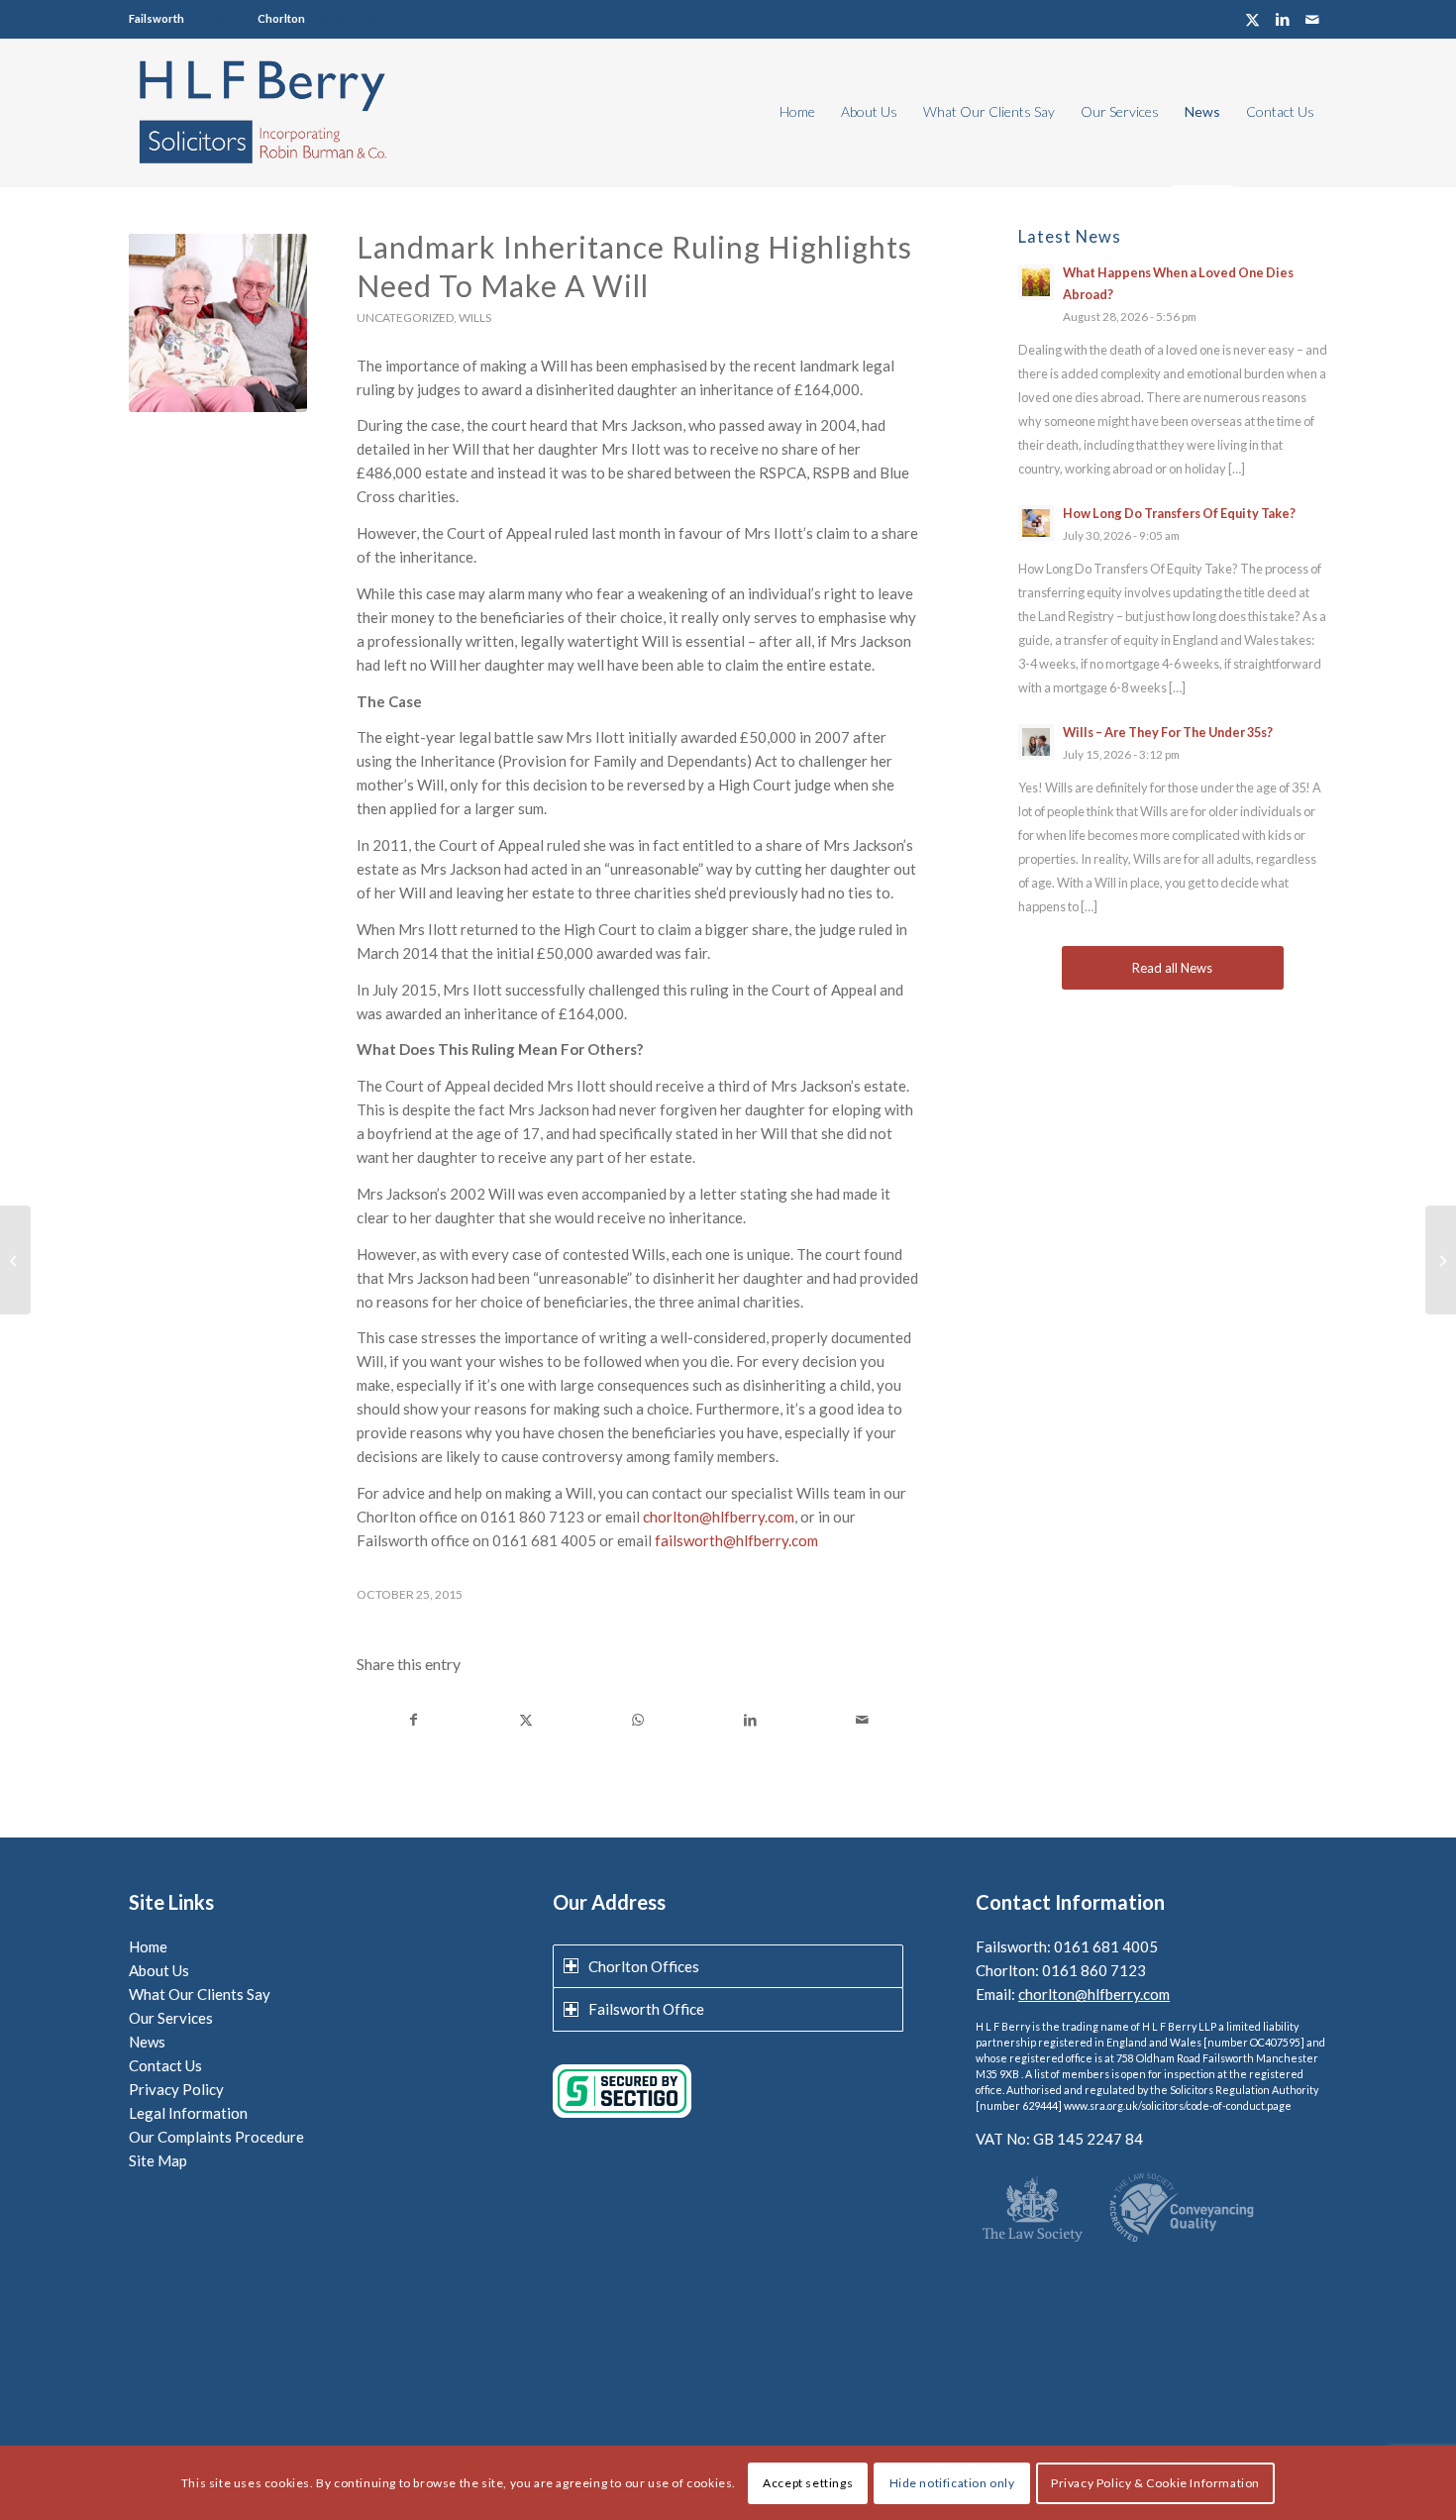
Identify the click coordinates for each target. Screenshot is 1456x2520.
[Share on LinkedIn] (750, 1720)
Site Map (158, 2160)
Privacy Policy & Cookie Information (1155, 2482)
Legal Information (188, 2113)
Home (148, 1946)
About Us (159, 1970)
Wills (475, 317)
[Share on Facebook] (414, 1720)
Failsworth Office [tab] (646, 2009)
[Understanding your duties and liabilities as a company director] (1441, 1260)
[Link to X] (1252, 19)
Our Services (171, 2018)
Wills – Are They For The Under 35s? (1168, 732)
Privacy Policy (176, 2089)
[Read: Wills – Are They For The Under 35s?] (1036, 742)
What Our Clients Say (200, 1994)
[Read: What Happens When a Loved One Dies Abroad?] (1036, 282)
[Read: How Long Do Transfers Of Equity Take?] (1036, 523)
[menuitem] (797, 112)
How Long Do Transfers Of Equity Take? (1179, 513)
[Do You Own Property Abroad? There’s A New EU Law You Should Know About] (15, 1260)
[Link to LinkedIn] (1282, 19)
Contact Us (165, 2065)
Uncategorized (405, 317)
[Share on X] (526, 1720)
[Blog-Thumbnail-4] (218, 323)
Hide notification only (952, 2482)
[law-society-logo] (1033, 2211)
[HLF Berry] (261, 112)
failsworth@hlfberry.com (736, 1540)
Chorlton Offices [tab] (644, 1966)
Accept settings (808, 2482)
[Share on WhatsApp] (638, 1720)
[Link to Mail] (1312, 19)
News (147, 2042)
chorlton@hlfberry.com (719, 1517)
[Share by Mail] (862, 1720)
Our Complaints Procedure (216, 2137)
